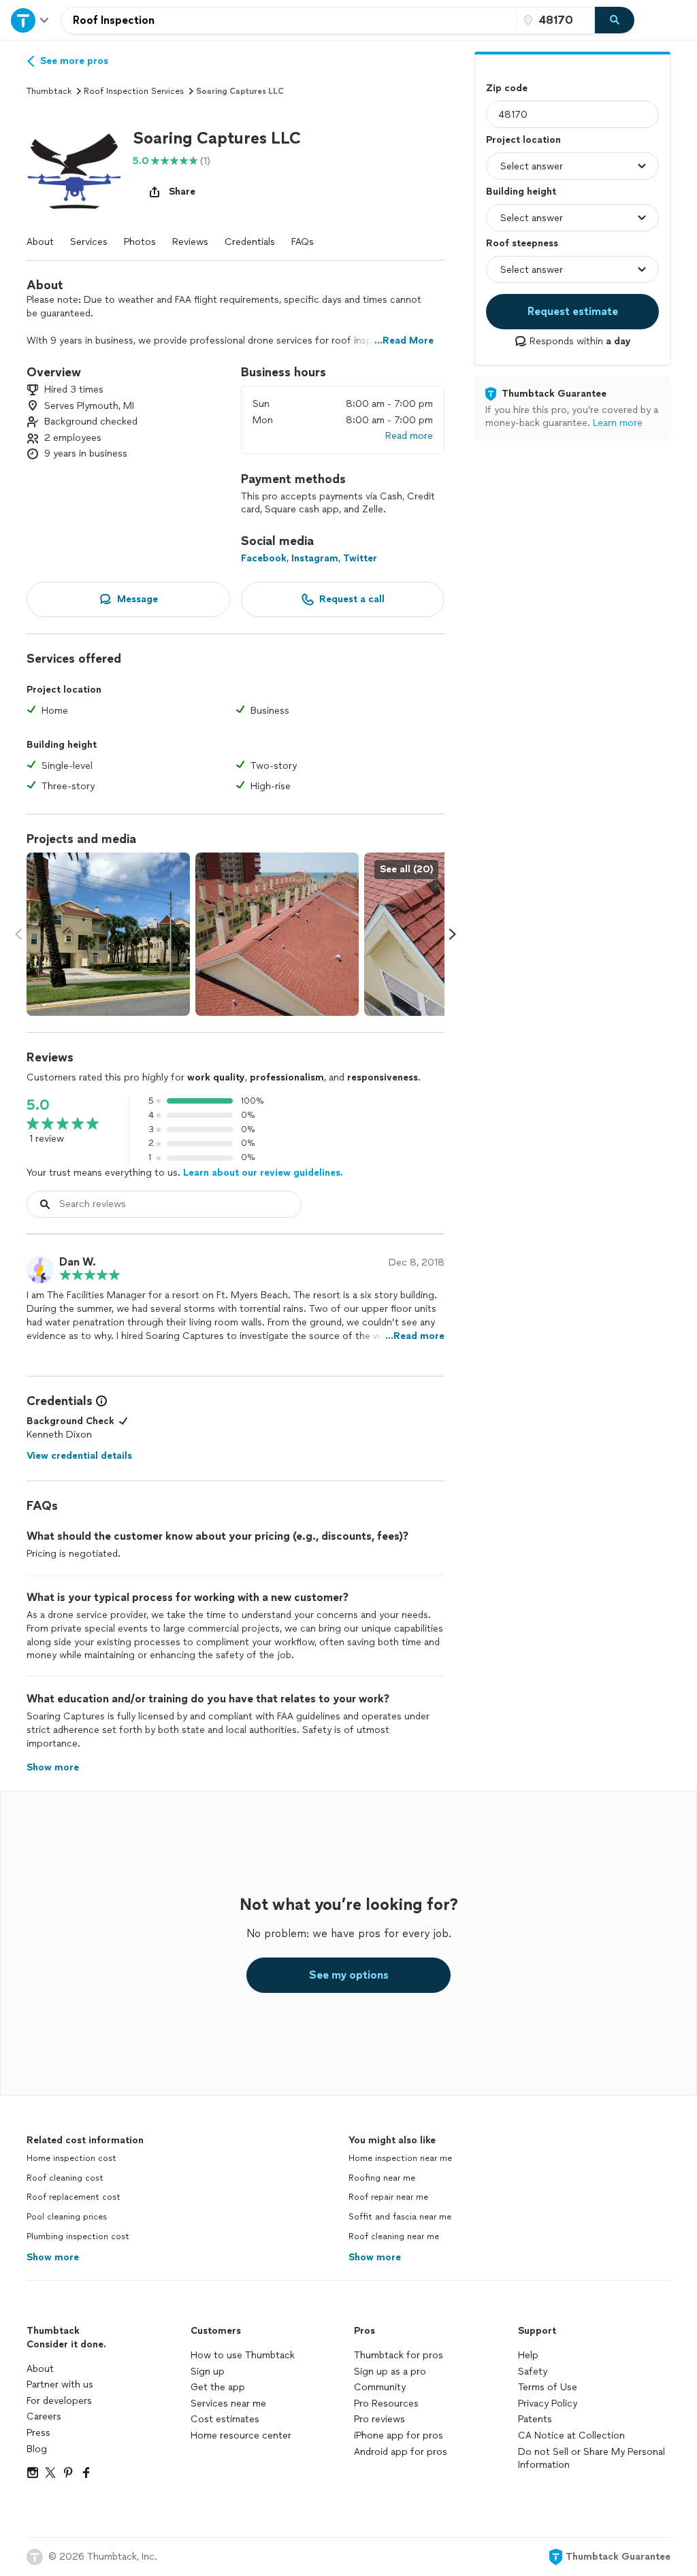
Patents (535, 2419)
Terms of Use (548, 2387)
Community (380, 2387)
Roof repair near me (388, 2197)
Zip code (507, 88)
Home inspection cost (71, 2158)
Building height (521, 192)
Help (528, 2355)
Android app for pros (401, 2452)
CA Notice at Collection (571, 2435)
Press (38, 2433)
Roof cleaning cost (65, 2178)
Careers (44, 2416)
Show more (53, 2257)
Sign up (208, 2372)
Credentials (250, 242)
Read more (409, 436)
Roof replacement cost (74, 2197)
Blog (37, 2449)
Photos (140, 242)
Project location (523, 140)
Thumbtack (49, 91)
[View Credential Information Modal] (100, 1401)
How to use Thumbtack (243, 2355)
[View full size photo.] (108, 934)
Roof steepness (522, 243)
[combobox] (289, 20)
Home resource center (241, 2435)
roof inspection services (134, 91)
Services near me (228, 2404)
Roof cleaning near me (394, 2236)
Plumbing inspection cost (78, 2236)
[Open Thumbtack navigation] (31, 20)
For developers (59, 2401)
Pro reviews (379, 2419)
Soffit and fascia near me (400, 2217)
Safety (533, 2372)
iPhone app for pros (399, 2435)
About (40, 242)
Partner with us (60, 2384)
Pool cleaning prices (67, 2217)
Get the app (218, 2387)
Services (89, 242)
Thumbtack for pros (399, 2355)
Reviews (190, 242)
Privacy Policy (548, 2404)
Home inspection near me (400, 2158)
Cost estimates (225, 2419)
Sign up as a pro (390, 2372)
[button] (74, 166)
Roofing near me (382, 2178)
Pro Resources (386, 2404)
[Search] (615, 20)
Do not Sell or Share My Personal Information (591, 2459)
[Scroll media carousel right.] (453, 934)
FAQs (303, 242)
